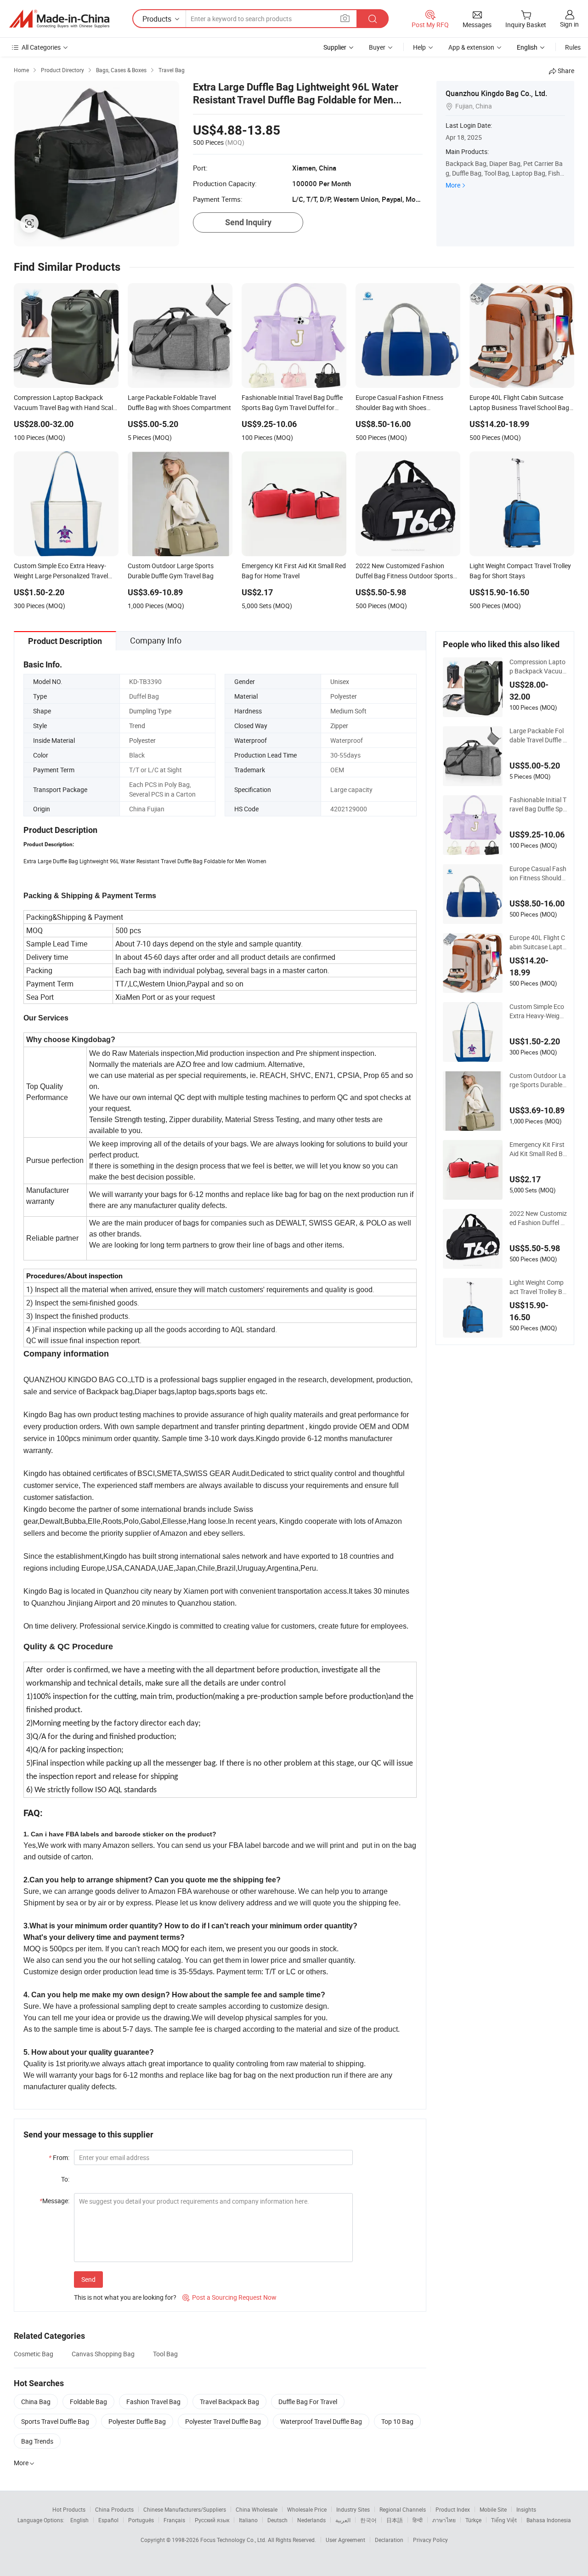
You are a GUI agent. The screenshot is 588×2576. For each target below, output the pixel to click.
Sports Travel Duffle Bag (55, 2421)
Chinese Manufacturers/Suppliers (185, 2509)
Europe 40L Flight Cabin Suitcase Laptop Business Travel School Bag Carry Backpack (538, 942)
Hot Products (69, 2509)
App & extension (471, 47)
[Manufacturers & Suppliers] (59, 19)
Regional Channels (403, 2509)
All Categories (41, 47)
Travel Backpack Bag (229, 2402)
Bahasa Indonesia (549, 2520)
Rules (573, 47)
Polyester (344, 696)
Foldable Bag (88, 2402)
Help (419, 47)
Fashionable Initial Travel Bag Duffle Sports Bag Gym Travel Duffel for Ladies (538, 804)
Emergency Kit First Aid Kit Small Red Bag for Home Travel (538, 1149)
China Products (114, 2509)
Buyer (377, 47)
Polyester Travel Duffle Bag (223, 2421)
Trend (137, 726)
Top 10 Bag (397, 2421)
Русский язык (212, 2520)
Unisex (340, 681)
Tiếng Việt (504, 2520)
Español (108, 2520)
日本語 (395, 2520)
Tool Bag (165, 2354)
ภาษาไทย (444, 2520)
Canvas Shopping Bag (103, 2354)
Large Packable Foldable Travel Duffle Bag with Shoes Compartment (538, 735)
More (453, 185)
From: (59, 2157)
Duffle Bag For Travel (308, 2402)
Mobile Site (493, 2509)
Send (88, 2279)
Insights (526, 2509)
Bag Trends (37, 2441)
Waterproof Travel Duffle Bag (321, 2421)
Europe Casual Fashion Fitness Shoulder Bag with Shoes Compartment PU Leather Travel (538, 873)
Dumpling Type (150, 711)
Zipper (339, 726)
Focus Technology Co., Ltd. (234, 2540)
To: (65, 2179)
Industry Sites (353, 2509)
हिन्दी (418, 2520)
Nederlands (311, 2520)
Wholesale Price (307, 2509)
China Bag (36, 2402)
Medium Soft (348, 711)
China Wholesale (257, 2509)
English (79, 2520)
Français (174, 2520)
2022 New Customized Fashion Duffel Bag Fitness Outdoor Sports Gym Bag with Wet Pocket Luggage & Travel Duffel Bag (538, 1218)
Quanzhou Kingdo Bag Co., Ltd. (496, 93)
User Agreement (345, 2540)
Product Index (453, 2509)
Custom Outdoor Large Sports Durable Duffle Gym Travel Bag (538, 1080)
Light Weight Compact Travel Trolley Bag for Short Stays (538, 1287)
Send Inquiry (248, 222)
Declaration (389, 2540)
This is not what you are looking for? (125, 2297)
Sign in (569, 24)
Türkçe (473, 2520)
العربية (343, 2520)
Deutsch (277, 2520)
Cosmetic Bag (34, 2354)
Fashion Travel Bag (153, 2402)
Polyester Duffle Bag (137, 2421)
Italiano (248, 2520)
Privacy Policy (430, 2540)
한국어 (368, 2520)
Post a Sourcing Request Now (229, 2297)
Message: (54, 2201)
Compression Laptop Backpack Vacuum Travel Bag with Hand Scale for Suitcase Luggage (538, 667)
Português (141, 2520)
